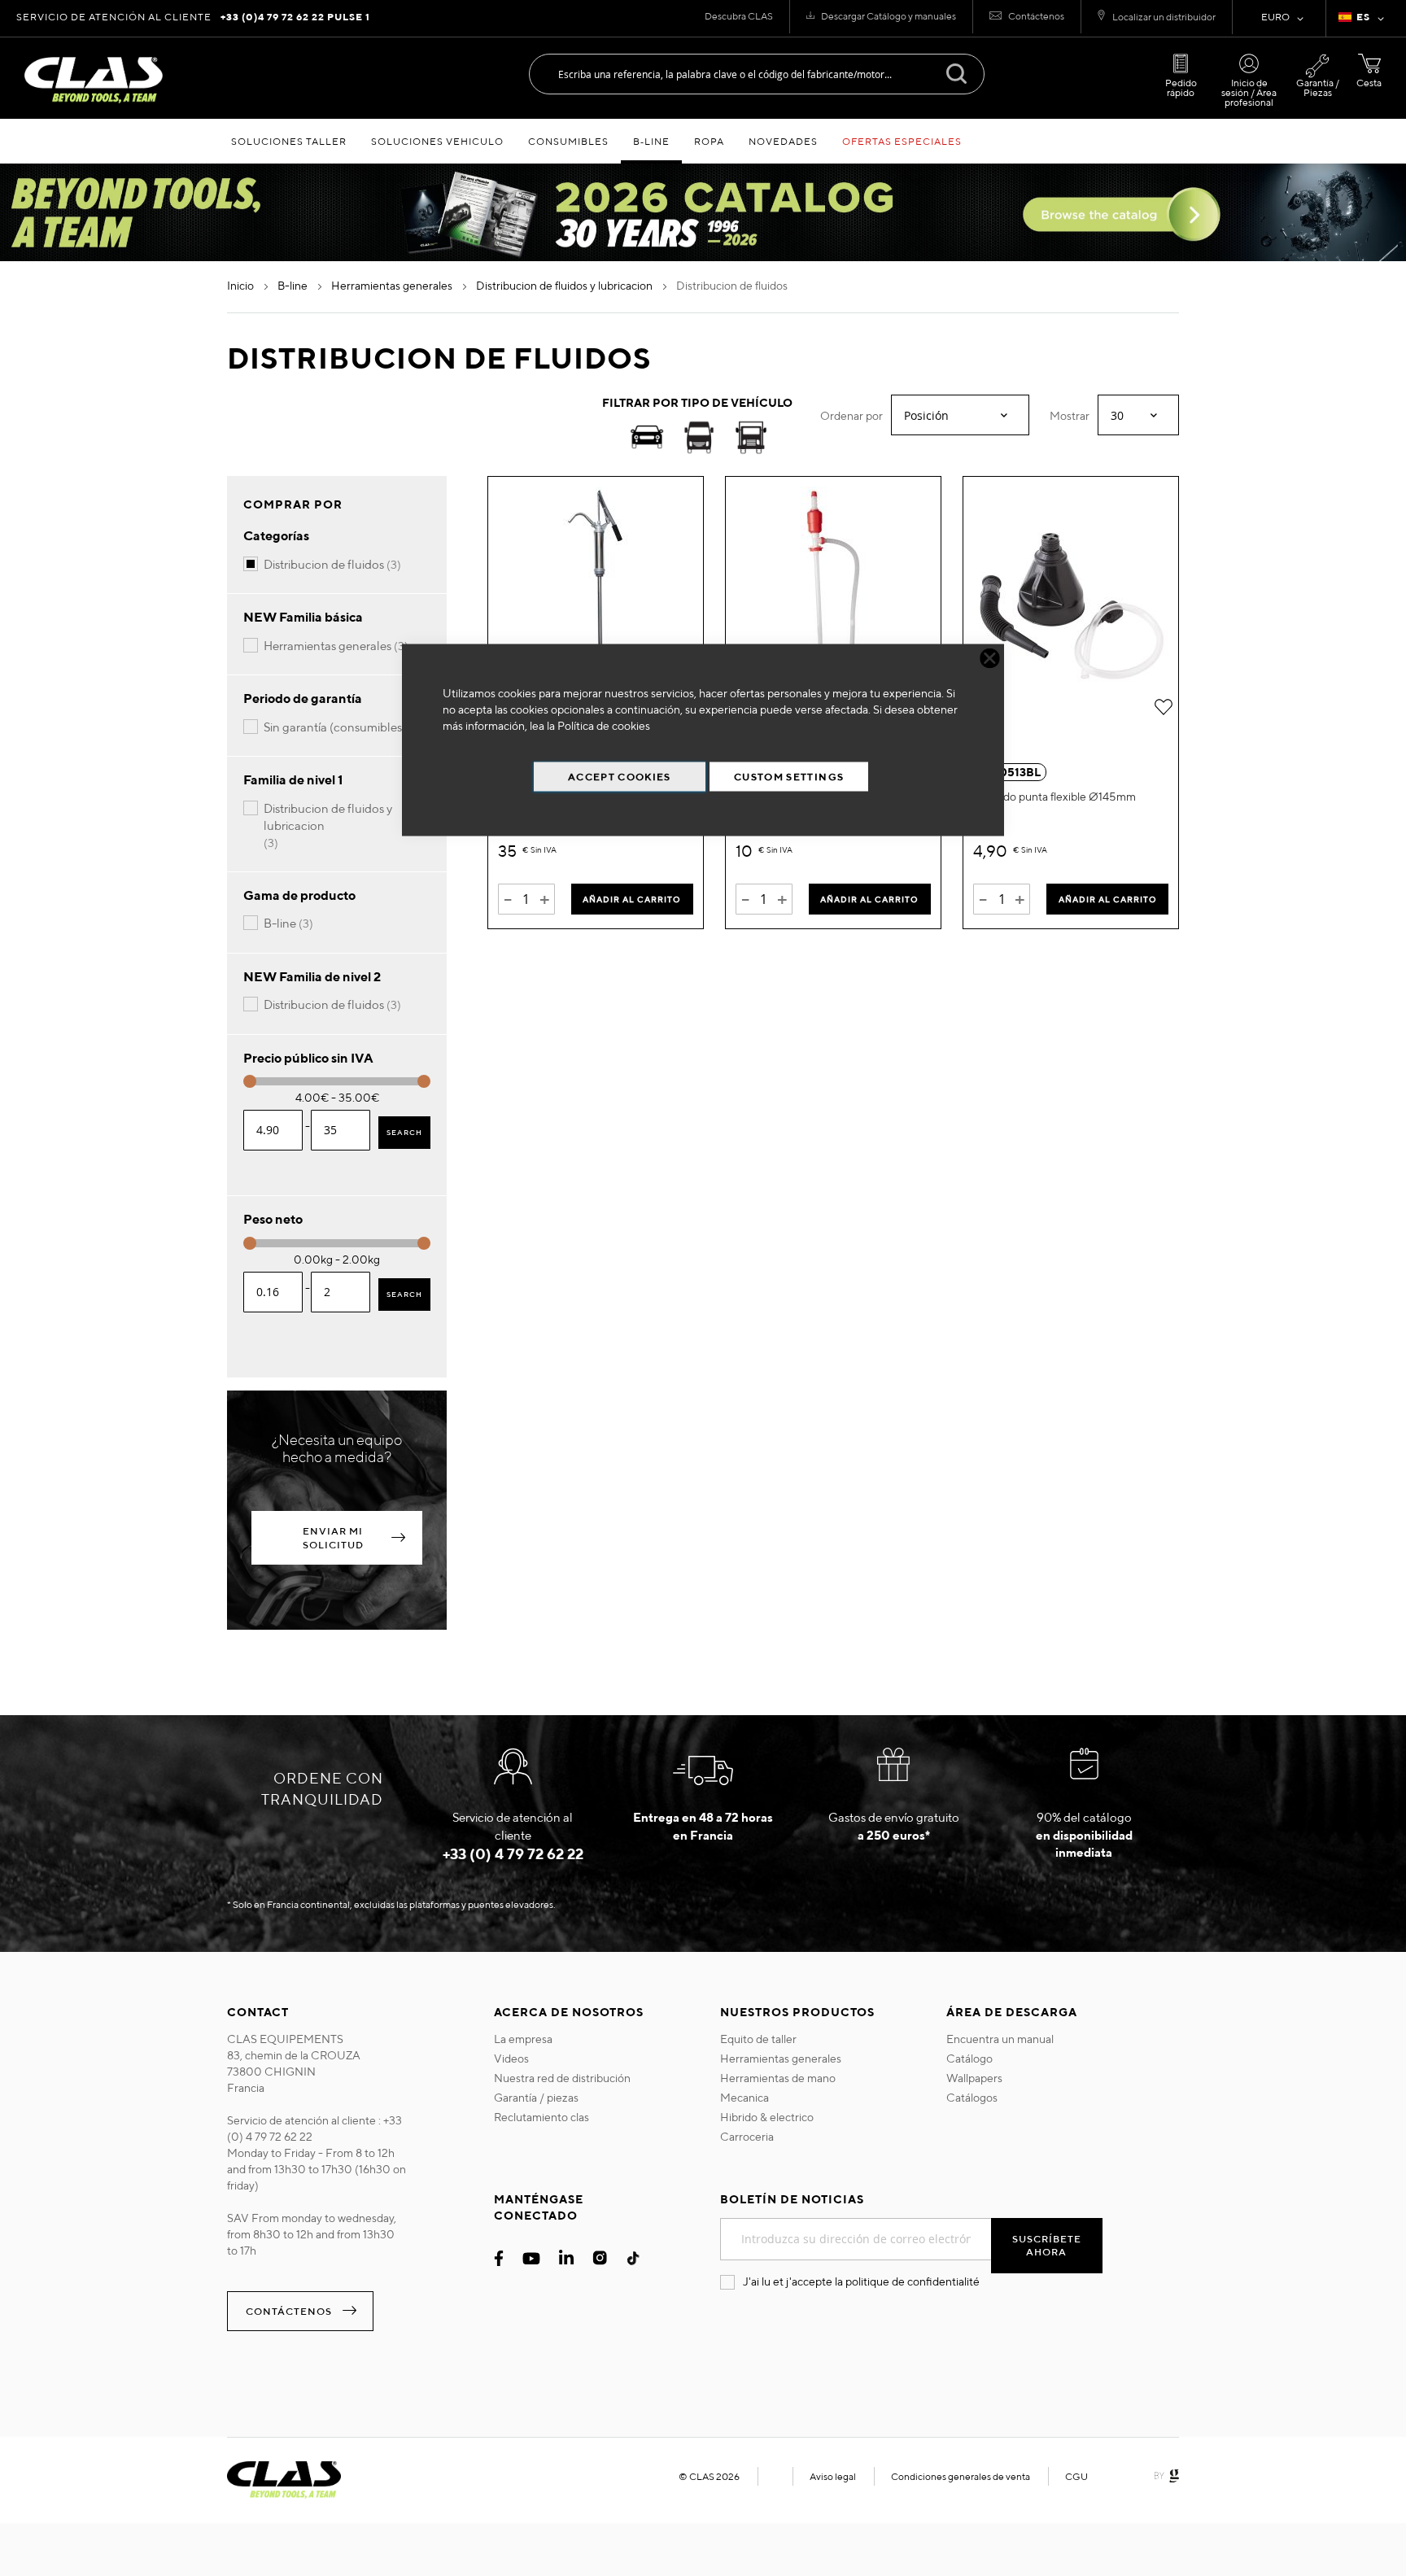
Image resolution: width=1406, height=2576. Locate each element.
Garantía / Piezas (1318, 87)
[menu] (703, 141)
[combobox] (757, 74)
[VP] (699, 440)
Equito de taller (758, 2039)
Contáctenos (1036, 16)
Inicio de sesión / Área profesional (1249, 92)
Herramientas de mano (778, 2078)
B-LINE (294, 286)
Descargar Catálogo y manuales (889, 16)
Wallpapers (974, 2078)
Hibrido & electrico (767, 2117)
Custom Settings (789, 777)
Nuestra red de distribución (562, 2078)
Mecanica (744, 2098)
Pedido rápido (1181, 87)
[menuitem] (289, 141)
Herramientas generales (781, 2059)
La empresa (523, 2039)
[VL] (751, 440)
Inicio (242, 286)
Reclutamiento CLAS (541, 2117)
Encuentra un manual (1000, 2039)
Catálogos (972, 2098)
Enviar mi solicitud (333, 1538)
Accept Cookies (620, 777)
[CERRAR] (990, 659)
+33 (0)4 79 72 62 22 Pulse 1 (295, 17)
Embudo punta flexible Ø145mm (1054, 797)
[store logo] (94, 80)
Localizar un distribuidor (1164, 17)
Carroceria (747, 2137)
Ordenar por (851, 416)
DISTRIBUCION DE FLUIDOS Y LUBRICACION (565, 286)
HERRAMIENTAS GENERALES (393, 286)
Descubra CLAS (739, 16)
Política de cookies (604, 726)
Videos (511, 2059)
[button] (1364, 19)
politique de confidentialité (913, 2281)
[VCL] (647, 440)
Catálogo (969, 2059)
